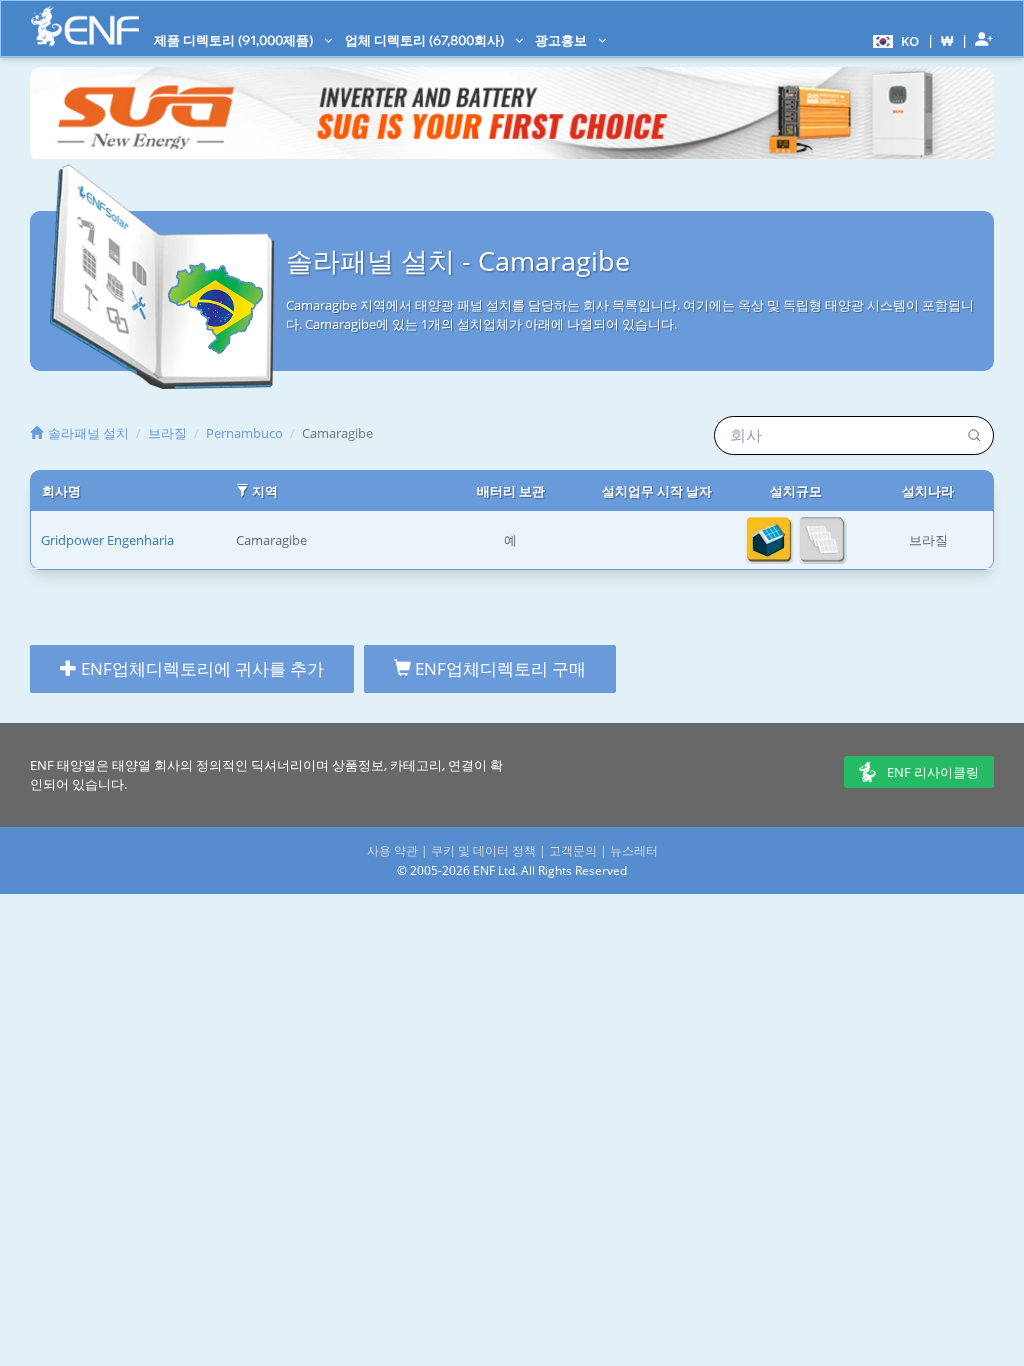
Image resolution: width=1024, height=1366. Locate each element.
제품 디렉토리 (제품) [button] (235, 40)
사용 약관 (392, 850)
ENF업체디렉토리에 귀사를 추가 (200, 668)
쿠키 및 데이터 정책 (483, 850)
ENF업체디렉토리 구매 (498, 668)
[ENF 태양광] (85, 26)
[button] (893, 40)
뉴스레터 (634, 850)
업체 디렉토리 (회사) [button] (426, 40)
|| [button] (947, 40)
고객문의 (573, 850)
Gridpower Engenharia (107, 540)
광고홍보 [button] (562, 40)
